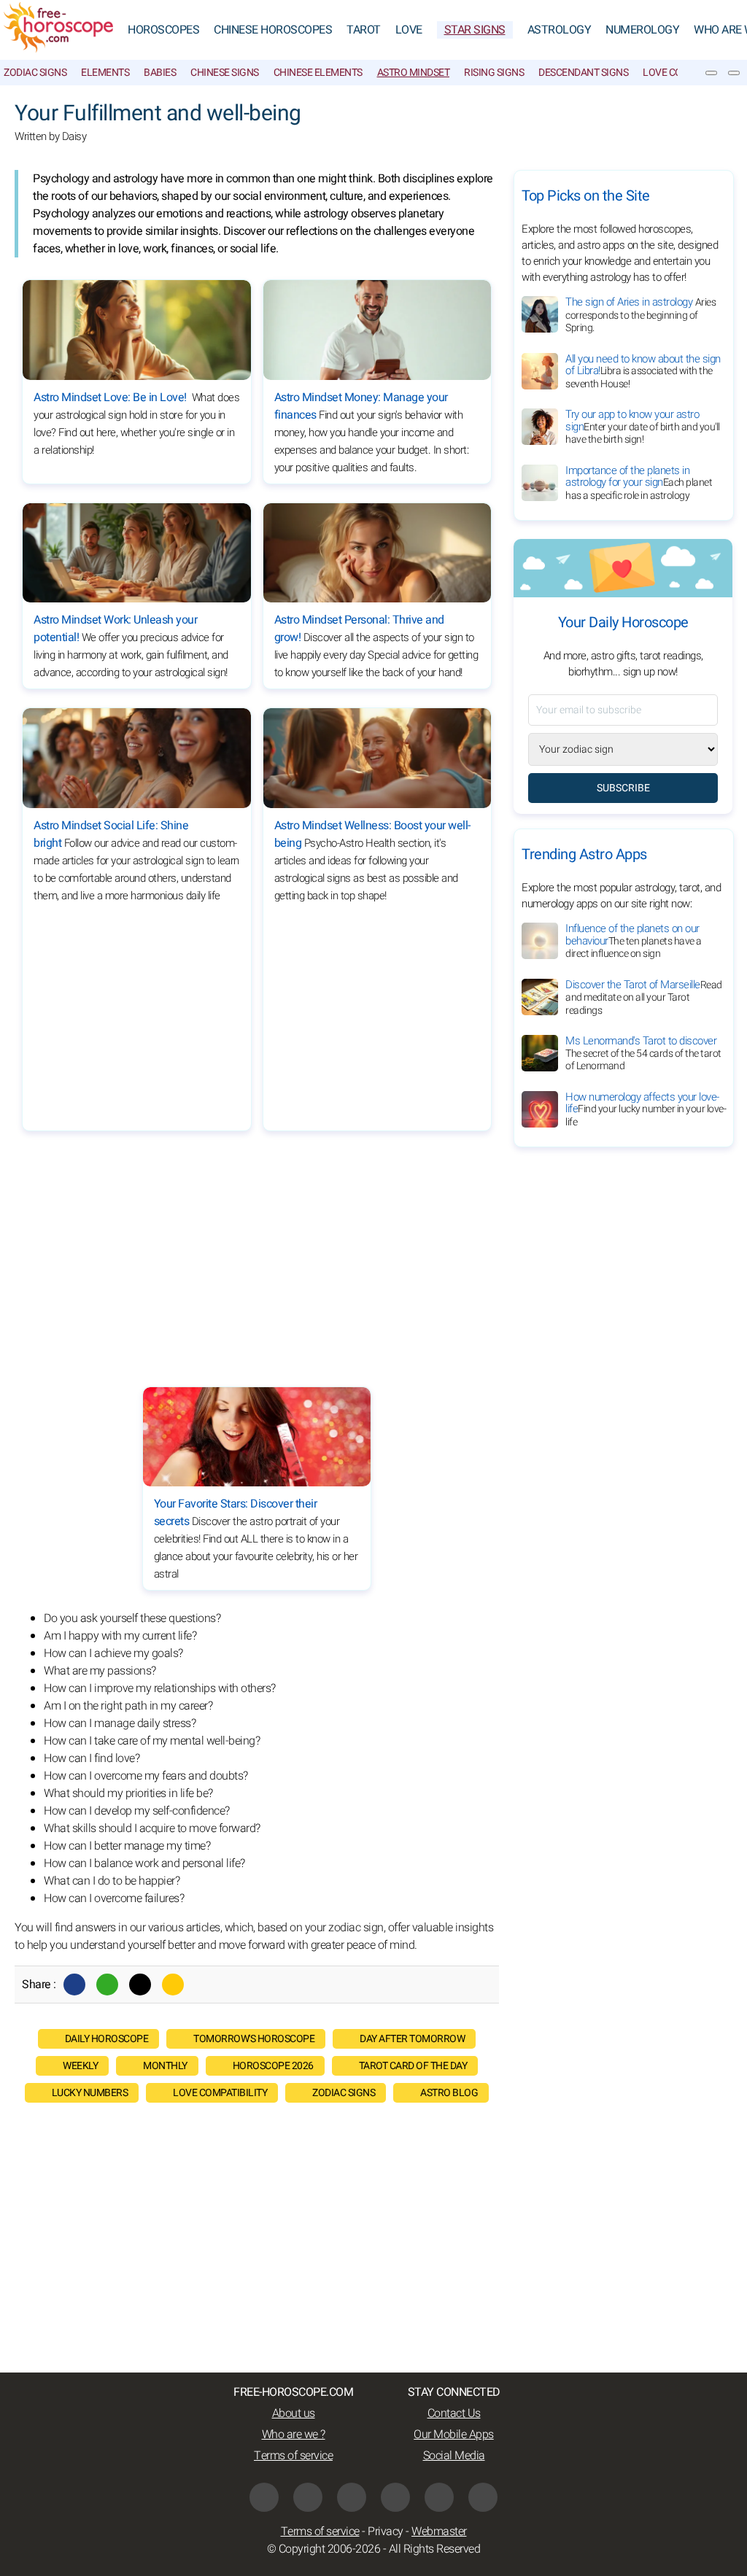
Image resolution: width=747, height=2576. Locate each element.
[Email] (173, 1985)
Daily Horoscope (107, 2039)
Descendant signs (583, 73)
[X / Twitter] (308, 2497)
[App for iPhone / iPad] (439, 2497)
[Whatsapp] (107, 1985)
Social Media (454, 2456)
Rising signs (494, 73)
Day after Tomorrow (412, 2039)
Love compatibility (220, 2093)
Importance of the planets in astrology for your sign (639, 483)
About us (294, 2413)
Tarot (364, 30)
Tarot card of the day (413, 2066)
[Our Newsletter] (711, 73)
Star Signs (475, 30)
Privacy (386, 2532)
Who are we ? (294, 2435)
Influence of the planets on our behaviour (634, 941)
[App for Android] (483, 2497)
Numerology (642, 30)
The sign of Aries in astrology (640, 315)
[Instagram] (352, 2497)
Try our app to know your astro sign (643, 427)
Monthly (165, 2066)
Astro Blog (449, 2093)
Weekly (80, 2066)
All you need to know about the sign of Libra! (643, 371)
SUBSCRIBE (623, 788)
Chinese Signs (225, 73)
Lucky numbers (90, 2093)
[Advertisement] (377, 1017)
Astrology (560, 30)
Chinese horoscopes (273, 30)
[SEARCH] (734, 73)
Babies (160, 73)
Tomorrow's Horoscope (254, 2039)
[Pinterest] (395, 2497)
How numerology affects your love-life (646, 1109)
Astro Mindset (414, 73)
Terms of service (293, 2456)
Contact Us (454, 2413)
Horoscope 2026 (273, 2066)
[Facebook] (74, 1985)
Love (409, 30)
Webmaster (439, 2532)
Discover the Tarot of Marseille (644, 997)
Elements (105, 73)
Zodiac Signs (35, 73)
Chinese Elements (318, 73)
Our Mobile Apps (454, 2435)
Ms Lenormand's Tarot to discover (643, 1053)
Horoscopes (163, 30)
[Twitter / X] (140, 1985)
